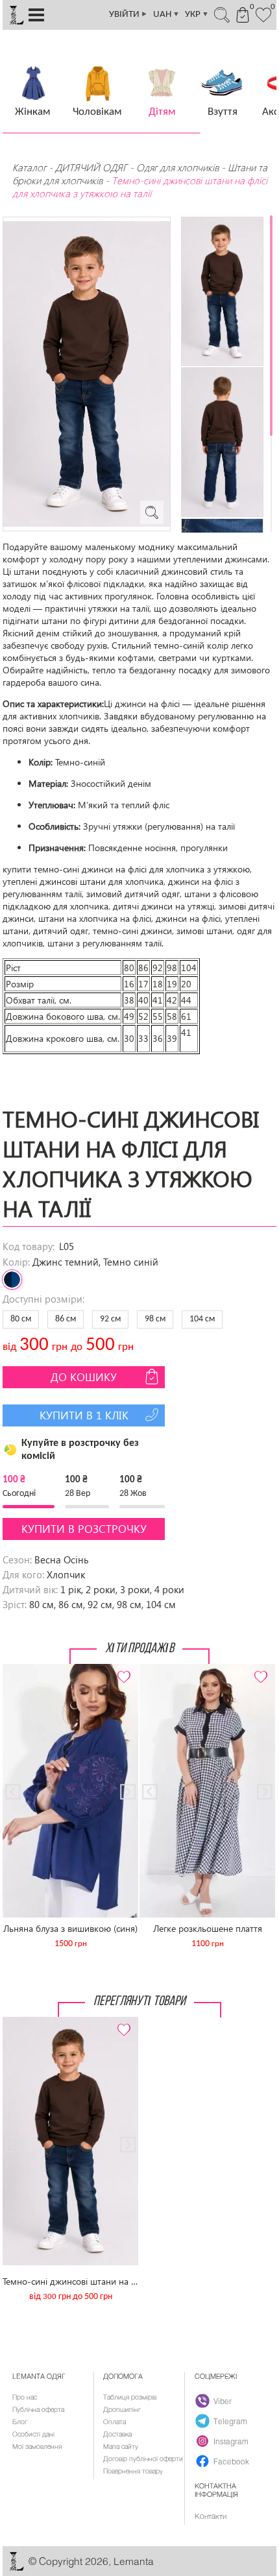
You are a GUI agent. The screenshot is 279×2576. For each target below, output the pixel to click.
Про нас (25, 2397)
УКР (197, 15)
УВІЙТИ (128, 15)
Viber (223, 2401)
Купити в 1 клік (84, 1415)
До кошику (84, 1377)
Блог (20, 2422)
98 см (155, 1319)
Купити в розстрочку (84, 1529)
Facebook (231, 2461)
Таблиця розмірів (130, 2397)
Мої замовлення (37, 2446)
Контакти (211, 2516)
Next (121, 1669)
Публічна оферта (38, 2409)
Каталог (30, 167)
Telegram (230, 2421)
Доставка (117, 2434)
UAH (166, 15)
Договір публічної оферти (143, 2459)
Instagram (231, 2441)
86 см (66, 1319)
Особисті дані (33, 2434)
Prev (19, 1669)
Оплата (115, 2422)
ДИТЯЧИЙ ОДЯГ (91, 167)
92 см (110, 1319)
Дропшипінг (122, 2409)
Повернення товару (133, 2471)
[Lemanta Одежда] (16, 2568)
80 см (21, 1319)
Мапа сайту (121, 2446)
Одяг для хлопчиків (177, 167)
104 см (202, 1319)
